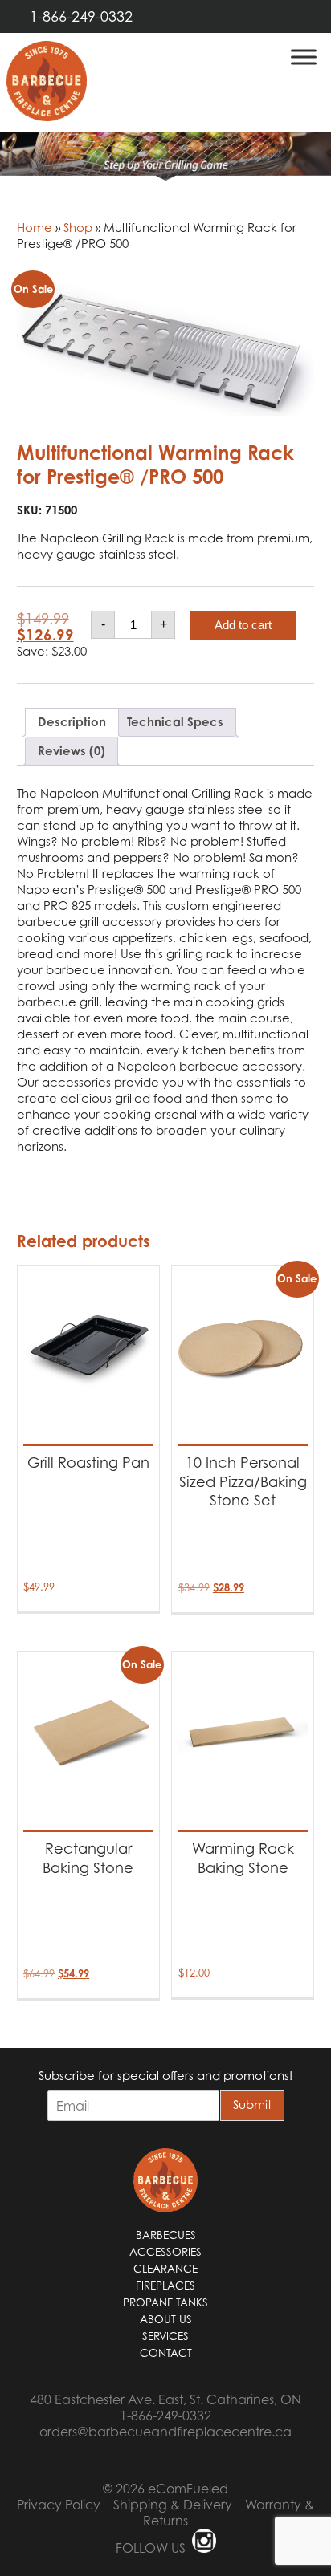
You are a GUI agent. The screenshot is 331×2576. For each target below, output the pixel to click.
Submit (252, 2104)
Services (165, 2336)
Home (35, 227)
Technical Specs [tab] (175, 722)
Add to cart (243, 625)
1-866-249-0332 (81, 16)
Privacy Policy (59, 2505)
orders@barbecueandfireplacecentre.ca (165, 2432)
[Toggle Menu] (304, 57)
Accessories (165, 2252)
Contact (166, 2353)
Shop (78, 227)
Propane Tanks (165, 2302)
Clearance (165, 2269)
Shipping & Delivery (173, 2505)
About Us (166, 2319)
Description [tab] (72, 722)
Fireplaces (165, 2285)
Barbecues (166, 2235)
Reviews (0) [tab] (72, 751)
